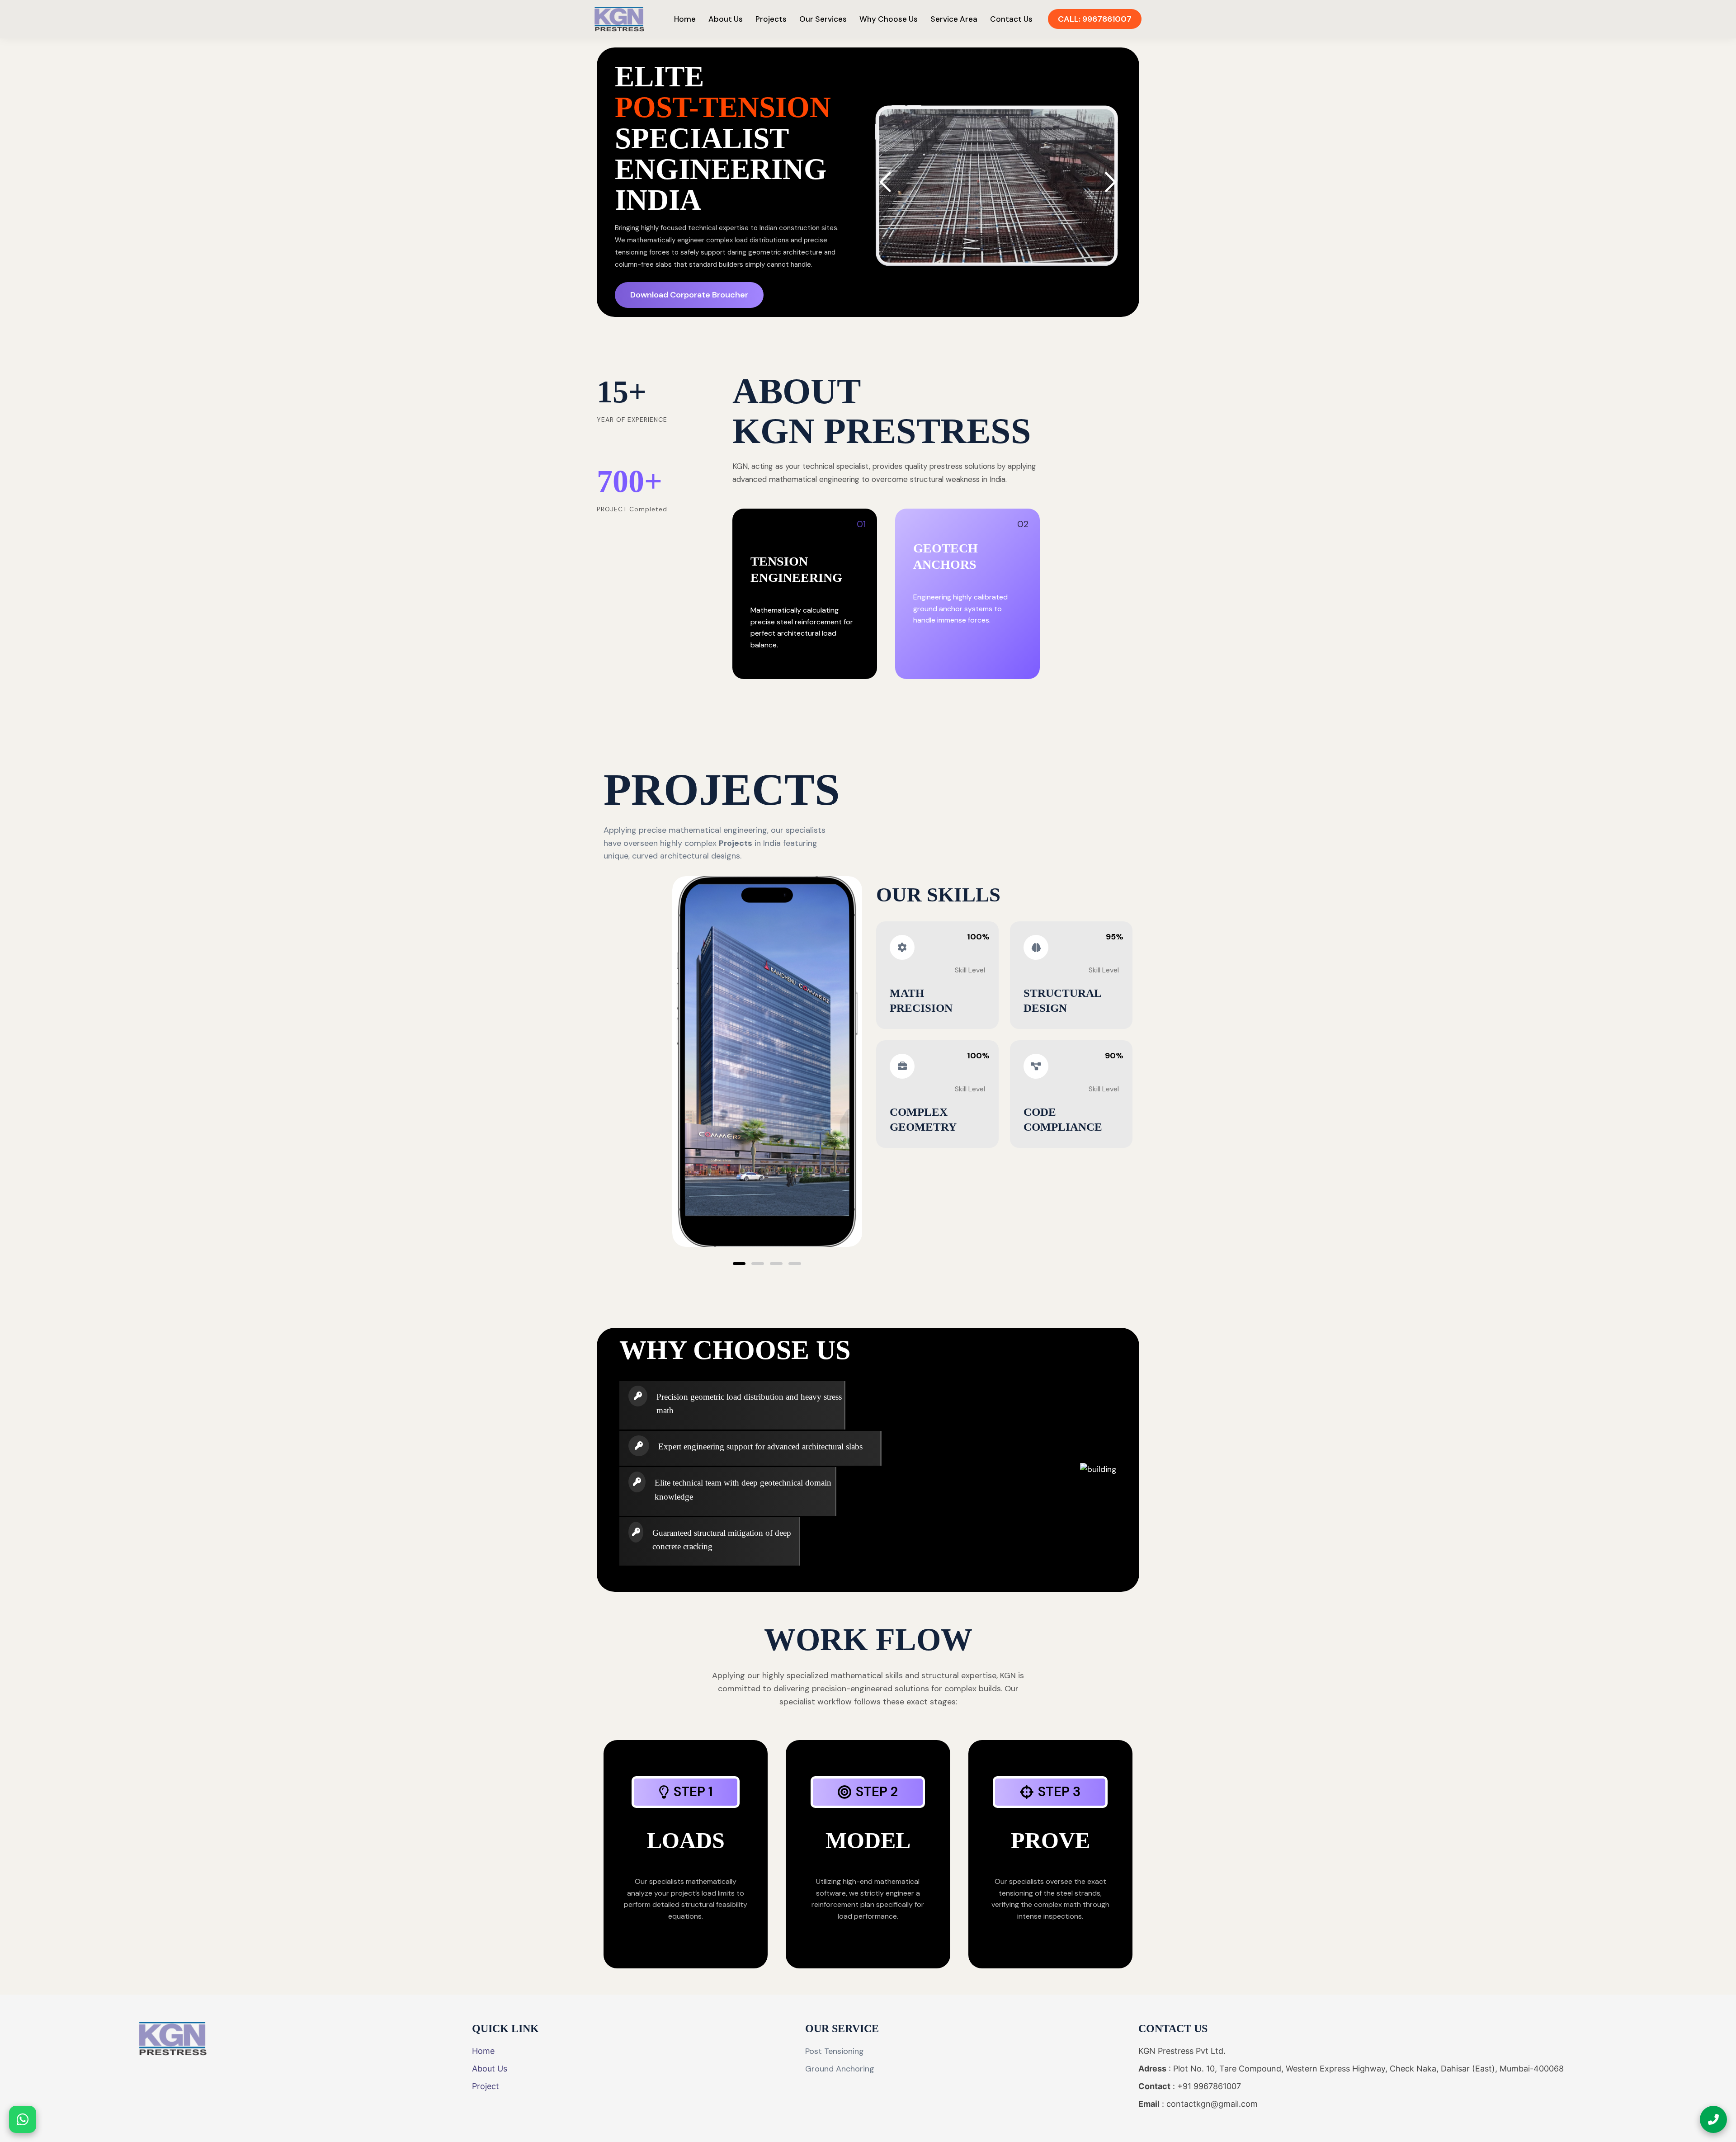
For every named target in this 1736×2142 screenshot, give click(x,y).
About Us (726, 19)
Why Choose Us (889, 19)
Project (486, 2086)
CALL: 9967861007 (1095, 19)
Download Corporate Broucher (689, 295)
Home (685, 19)
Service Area (954, 19)
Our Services (823, 19)
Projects (771, 19)
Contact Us (1011, 19)
